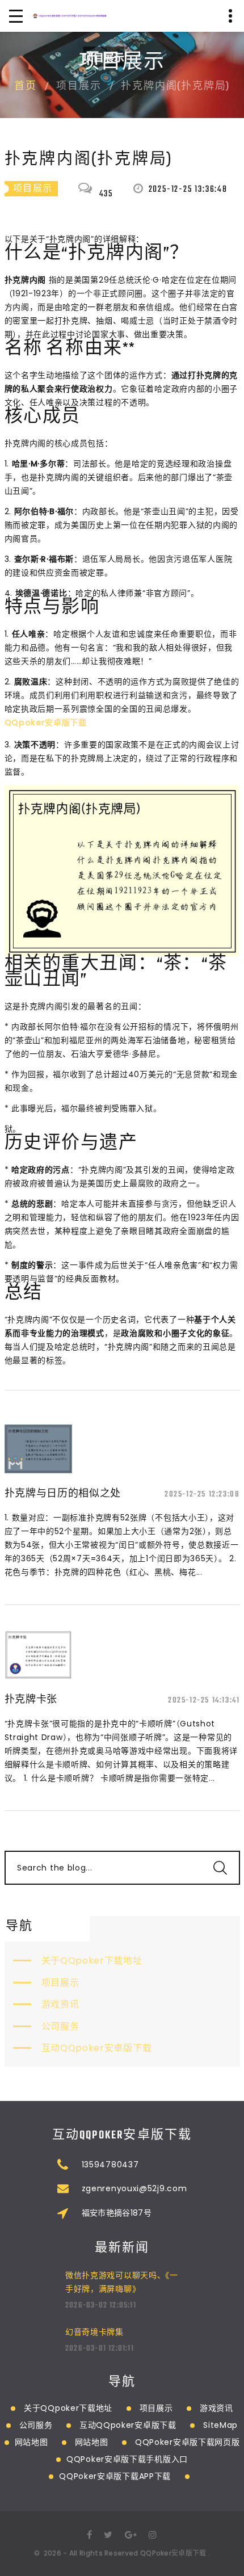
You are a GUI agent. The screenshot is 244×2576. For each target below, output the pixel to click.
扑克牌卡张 (31, 1699)
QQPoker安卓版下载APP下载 (115, 2476)
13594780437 (110, 2165)
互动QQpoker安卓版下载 (97, 2048)
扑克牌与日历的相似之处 (63, 1493)
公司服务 (60, 2026)
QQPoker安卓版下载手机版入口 (127, 2459)
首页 (26, 87)
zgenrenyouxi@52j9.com (134, 2188)
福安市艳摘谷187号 (117, 2213)
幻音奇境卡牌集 (94, 2332)
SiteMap (220, 2425)
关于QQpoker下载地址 (92, 1961)
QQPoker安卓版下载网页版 (188, 2442)
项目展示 (60, 1983)
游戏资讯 (60, 2004)
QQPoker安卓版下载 (173, 2553)
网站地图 (31, 2442)
